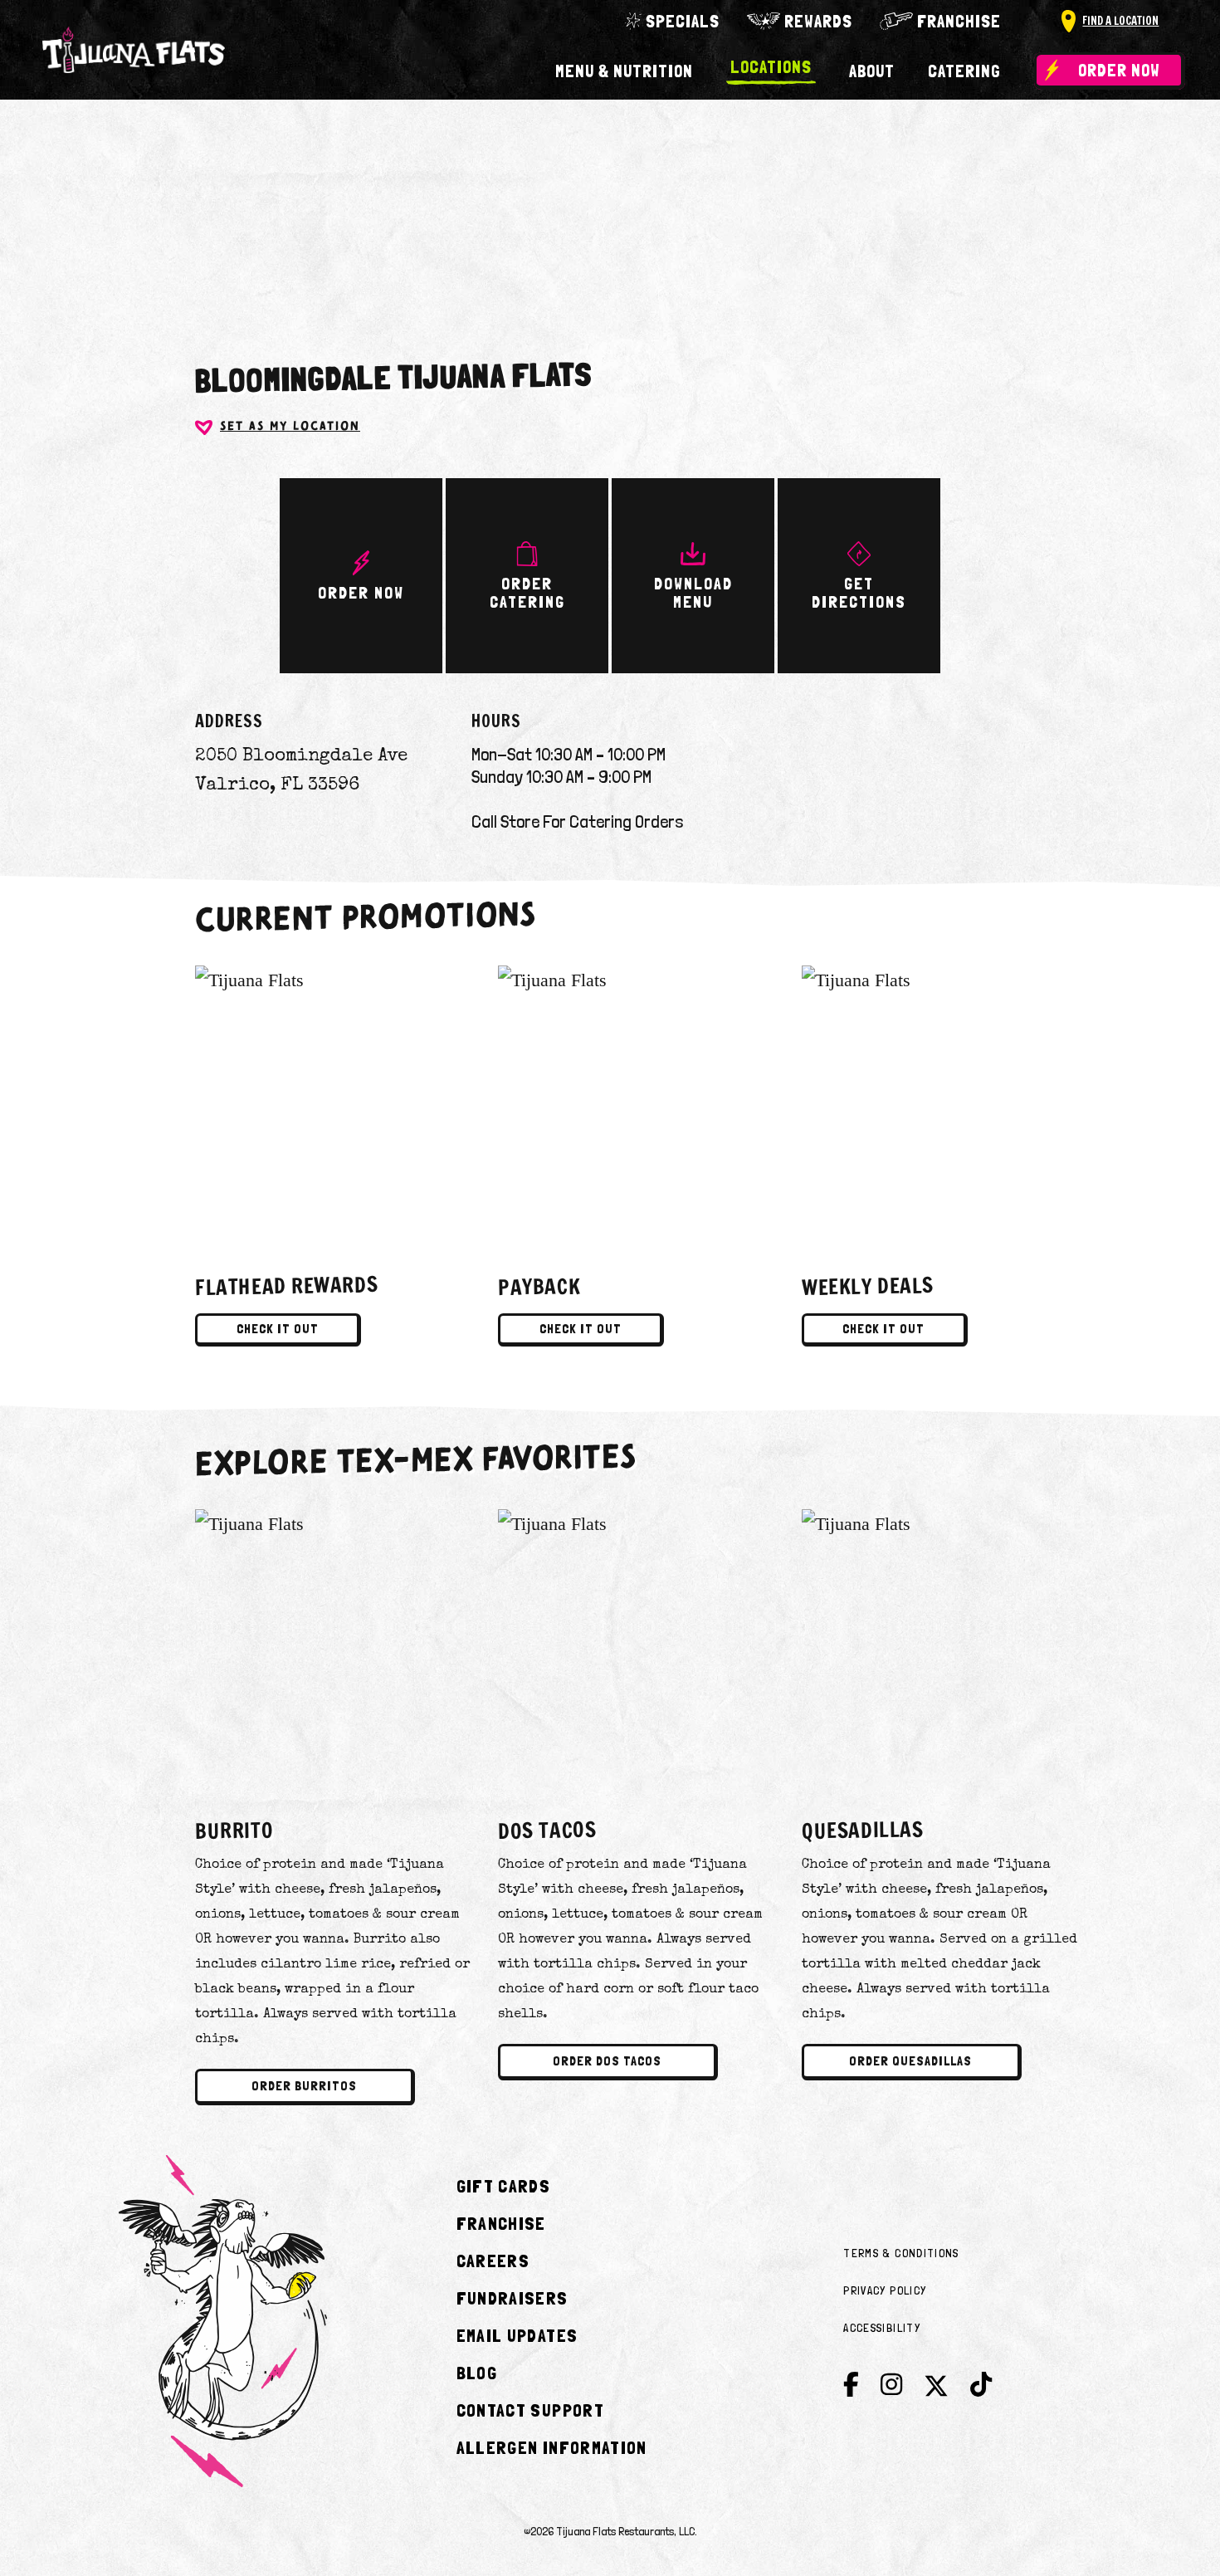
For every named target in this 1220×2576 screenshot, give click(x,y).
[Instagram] (891, 2385)
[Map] (610, 185)
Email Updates (517, 2335)
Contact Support (530, 2410)
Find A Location (1120, 21)
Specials (683, 21)
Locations (771, 68)
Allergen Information (552, 2447)
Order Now (1119, 70)
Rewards (818, 21)
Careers (493, 2261)
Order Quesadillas (910, 2061)
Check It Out (278, 1329)
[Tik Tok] (981, 2385)
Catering (964, 71)
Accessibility (882, 2328)
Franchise (959, 21)
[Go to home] (134, 50)
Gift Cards (504, 2186)
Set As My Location (290, 427)
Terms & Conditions (901, 2253)
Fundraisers (512, 2298)
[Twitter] (936, 2390)
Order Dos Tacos (607, 2061)
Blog (477, 2373)
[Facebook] (851, 2385)
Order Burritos (304, 2086)
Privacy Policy (885, 2290)
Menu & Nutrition (624, 71)
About (872, 71)
